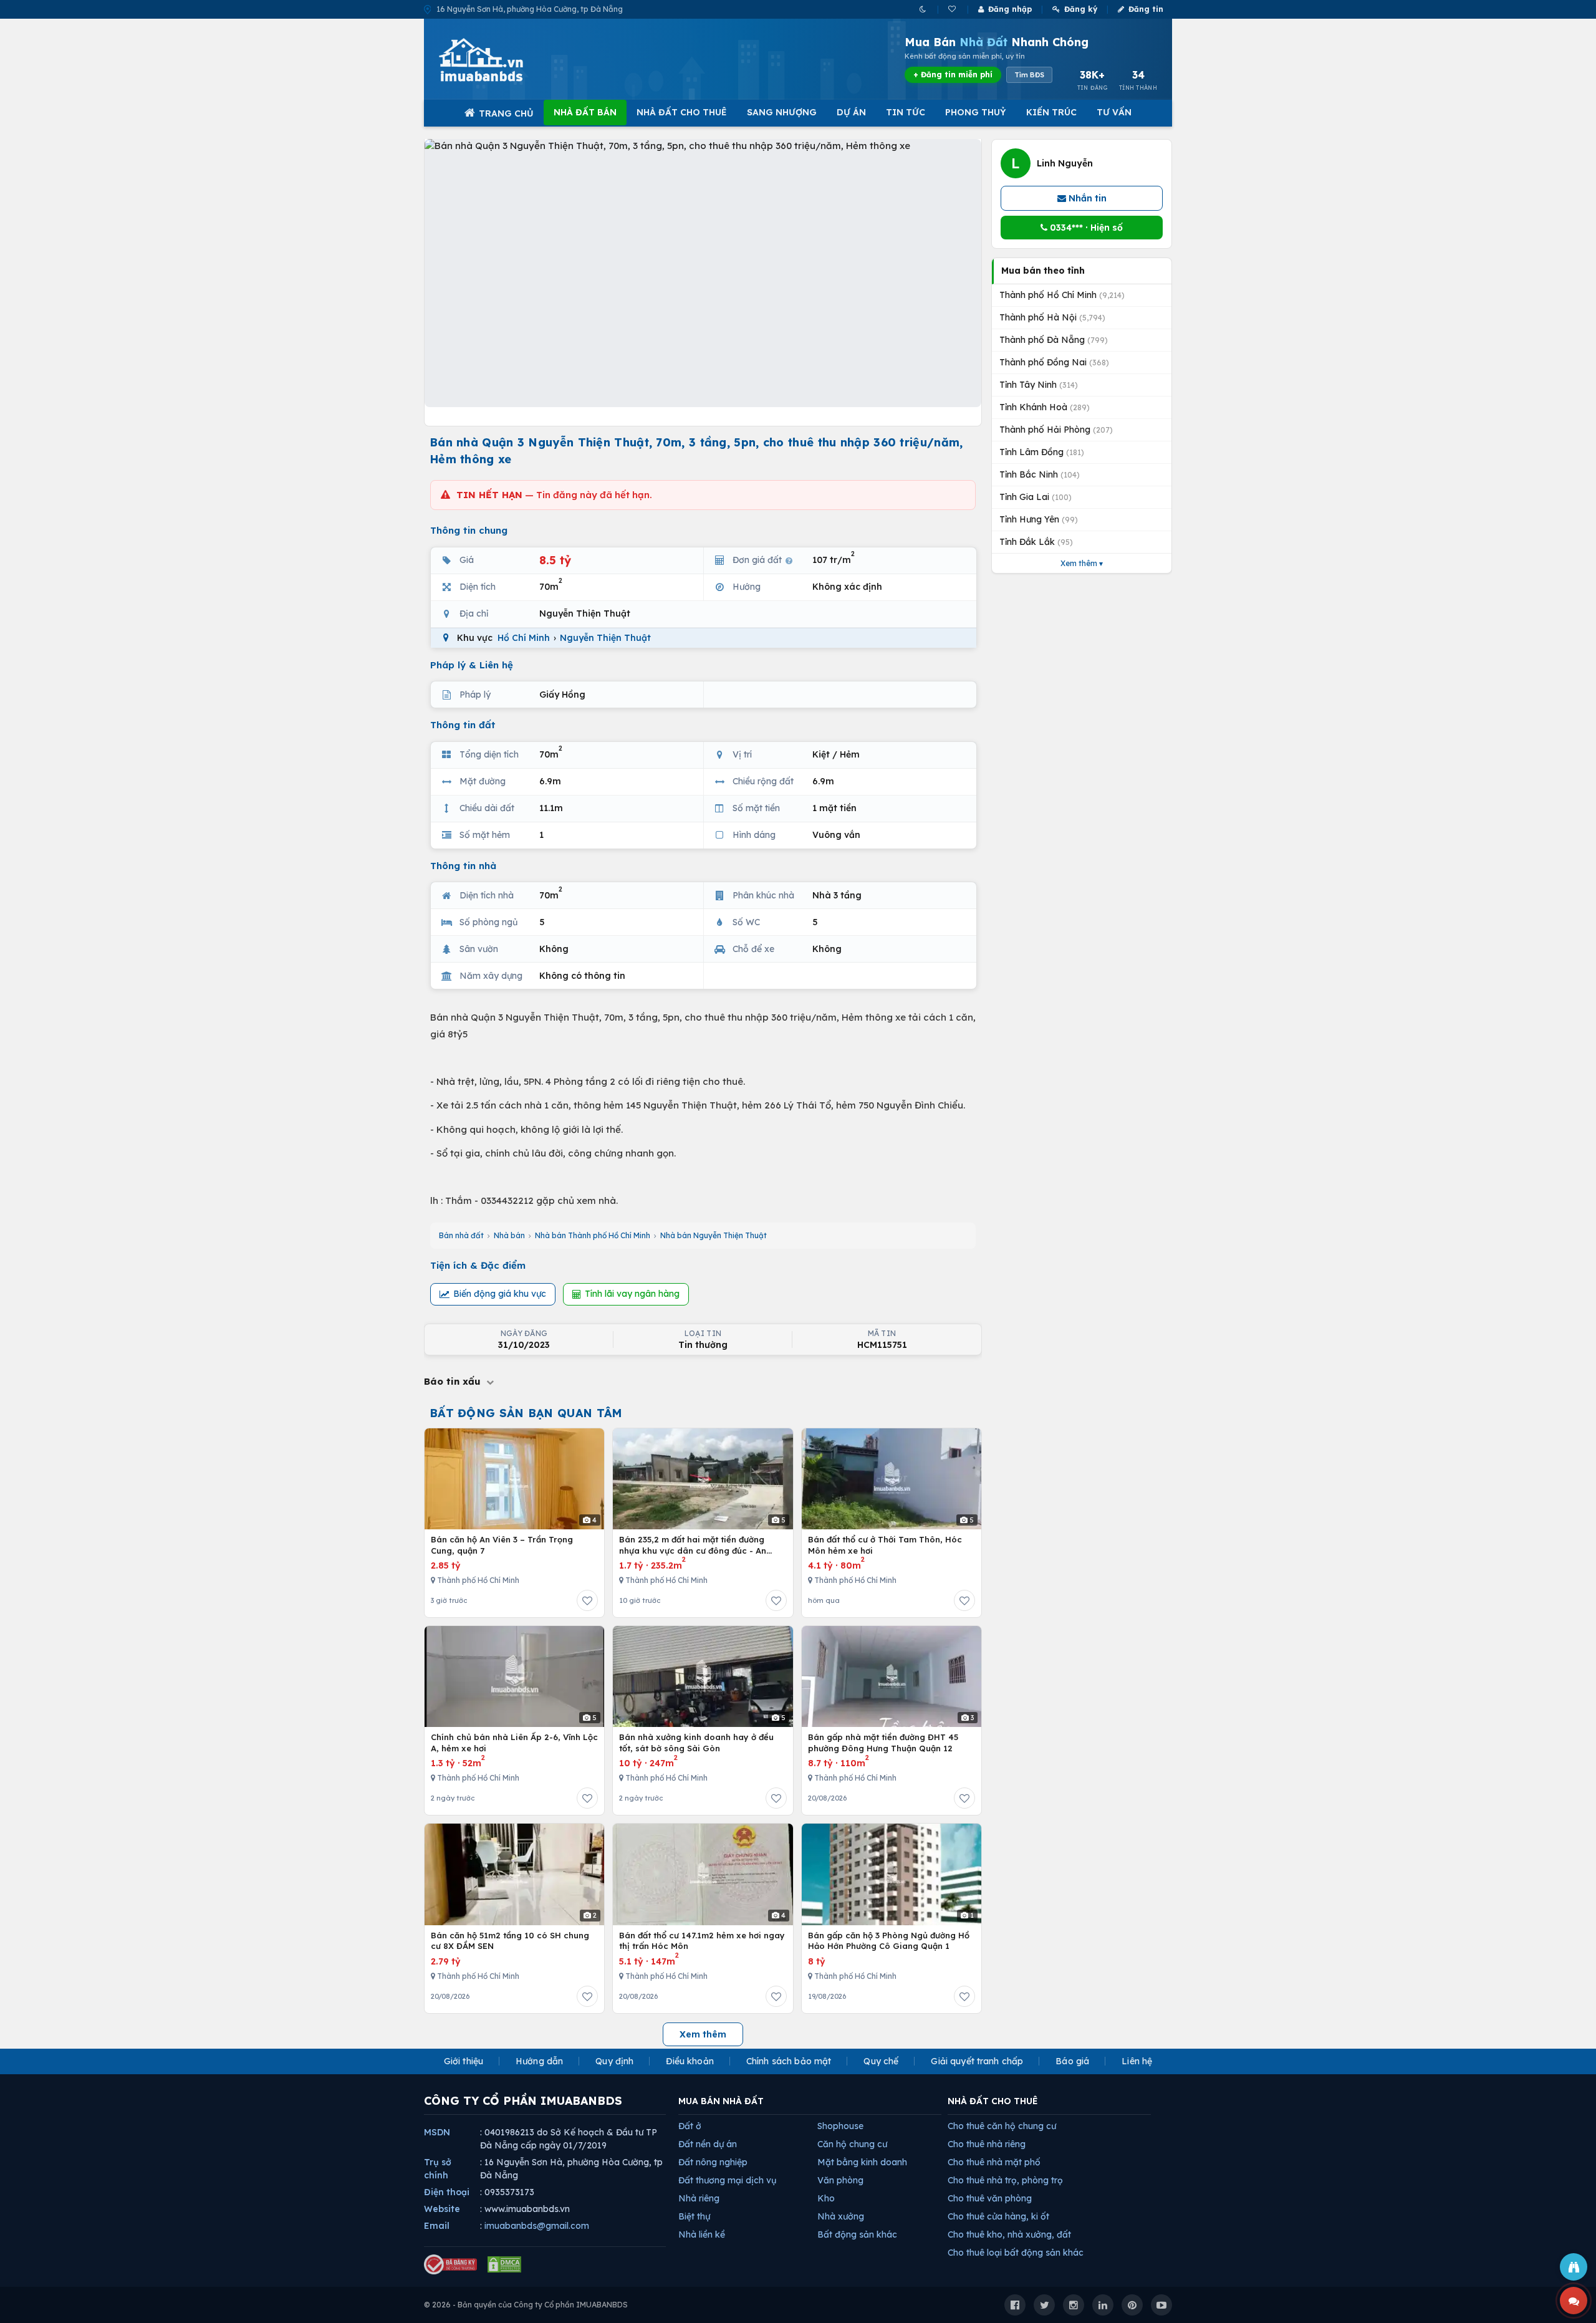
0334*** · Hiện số (1085, 228)
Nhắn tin (1086, 198)
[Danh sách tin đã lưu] (953, 9)
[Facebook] (1015, 2305)
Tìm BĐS (1029, 75)
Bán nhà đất (461, 1235)
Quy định (614, 2061)
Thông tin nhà (463, 866)
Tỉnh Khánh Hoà (1045, 407)
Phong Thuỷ (976, 112)
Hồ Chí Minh (524, 638)
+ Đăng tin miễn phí (953, 75)
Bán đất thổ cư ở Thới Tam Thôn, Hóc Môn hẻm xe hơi (885, 1545)
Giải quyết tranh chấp (977, 2061)
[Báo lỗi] (1574, 2267)
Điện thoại (447, 2192)
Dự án (851, 112)
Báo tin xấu (454, 1381)
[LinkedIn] (1103, 2305)
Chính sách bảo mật (789, 2061)
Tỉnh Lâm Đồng (1042, 452)
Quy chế (881, 2061)
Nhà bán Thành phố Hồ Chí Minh (593, 1235)
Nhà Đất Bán (585, 112)
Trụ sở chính (438, 2169)
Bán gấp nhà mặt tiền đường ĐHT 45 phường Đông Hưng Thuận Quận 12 (883, 1743)
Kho (826, 2198)
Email (437, 2226)
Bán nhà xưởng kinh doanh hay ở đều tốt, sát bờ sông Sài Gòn (696, 1743)
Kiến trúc (1051, 112)
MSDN (437, 2132)
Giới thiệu (464, 2061)
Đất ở (690, 2126)
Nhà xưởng (841, 2216)
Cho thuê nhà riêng (987, 2144)
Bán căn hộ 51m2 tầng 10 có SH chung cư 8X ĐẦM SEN (510, 1941)
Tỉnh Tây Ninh (1039, 385)
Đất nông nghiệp (713, 2162)
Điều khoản (690, 2061)
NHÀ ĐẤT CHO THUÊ (993, 2101)
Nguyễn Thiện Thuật (605, 638)
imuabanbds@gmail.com (537, 2226)
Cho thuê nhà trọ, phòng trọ (1005, 2180)
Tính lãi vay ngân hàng (632, 1294)
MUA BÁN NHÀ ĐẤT (721, 2101)
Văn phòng (840, 2180)
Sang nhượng (782, 112)
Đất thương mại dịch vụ (727, 2180)
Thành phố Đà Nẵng (1054, 340)
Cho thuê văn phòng (990, 2198)
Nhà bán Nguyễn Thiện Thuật (714, 1235)
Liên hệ (1137, 2061)
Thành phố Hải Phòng (1056, 430)
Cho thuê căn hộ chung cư (1002, 2126)
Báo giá (1072, 2061)
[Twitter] (1044, 2305)
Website (442, 2209)
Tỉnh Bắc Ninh (1040, 474)
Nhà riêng (699, 2198)
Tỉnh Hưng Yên (1039, 519)
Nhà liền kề (702, 2234)
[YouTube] (1161, 2305)
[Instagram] (1074, 2305)
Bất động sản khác (857, 2234)
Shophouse (840, 2126)
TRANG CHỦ (506, 113)
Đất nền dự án (708, 2144)
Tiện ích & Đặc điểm (478, 1265)
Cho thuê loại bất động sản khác (1016, 2253)
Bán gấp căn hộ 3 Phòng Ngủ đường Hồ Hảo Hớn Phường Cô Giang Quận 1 (889, 1941)
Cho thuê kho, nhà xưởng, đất (1009, 2234)
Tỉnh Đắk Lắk (1036, 542)
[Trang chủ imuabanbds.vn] (498, 60)
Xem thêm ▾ (1082, 563)
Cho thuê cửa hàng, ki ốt (998, 2216)
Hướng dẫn (539, 2061)
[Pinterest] (1132, 2305)
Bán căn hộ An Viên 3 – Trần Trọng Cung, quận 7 (502, 1545)
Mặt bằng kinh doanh (862, 2162)
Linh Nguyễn (1065, 163)
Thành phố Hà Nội (1052, 317)
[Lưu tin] (587, 1600)
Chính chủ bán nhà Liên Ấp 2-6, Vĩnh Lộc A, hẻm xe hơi (514, 1743)
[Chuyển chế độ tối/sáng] (924, 9)
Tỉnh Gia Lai (1036, 497)
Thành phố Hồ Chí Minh (1062, 295)
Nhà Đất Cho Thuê (682, 112)
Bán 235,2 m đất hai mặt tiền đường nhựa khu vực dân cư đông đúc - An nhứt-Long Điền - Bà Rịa (693, 1545)
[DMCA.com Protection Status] (504, 2264)
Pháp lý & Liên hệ (472, 665)
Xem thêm (703, 2034)
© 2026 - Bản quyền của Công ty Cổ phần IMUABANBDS (526, 2305)
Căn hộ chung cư (852, 2144)
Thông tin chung (469, 530)
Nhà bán (509, 1235)
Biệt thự (694, 2216)
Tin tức (906, 112)
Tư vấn (1114, 112)
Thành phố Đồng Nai (1054, 362)
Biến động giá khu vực (500, 1294)
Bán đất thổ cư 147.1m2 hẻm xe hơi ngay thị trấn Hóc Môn (702, 1941)
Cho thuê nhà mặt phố (994, 2162)
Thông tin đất (463, 725)
